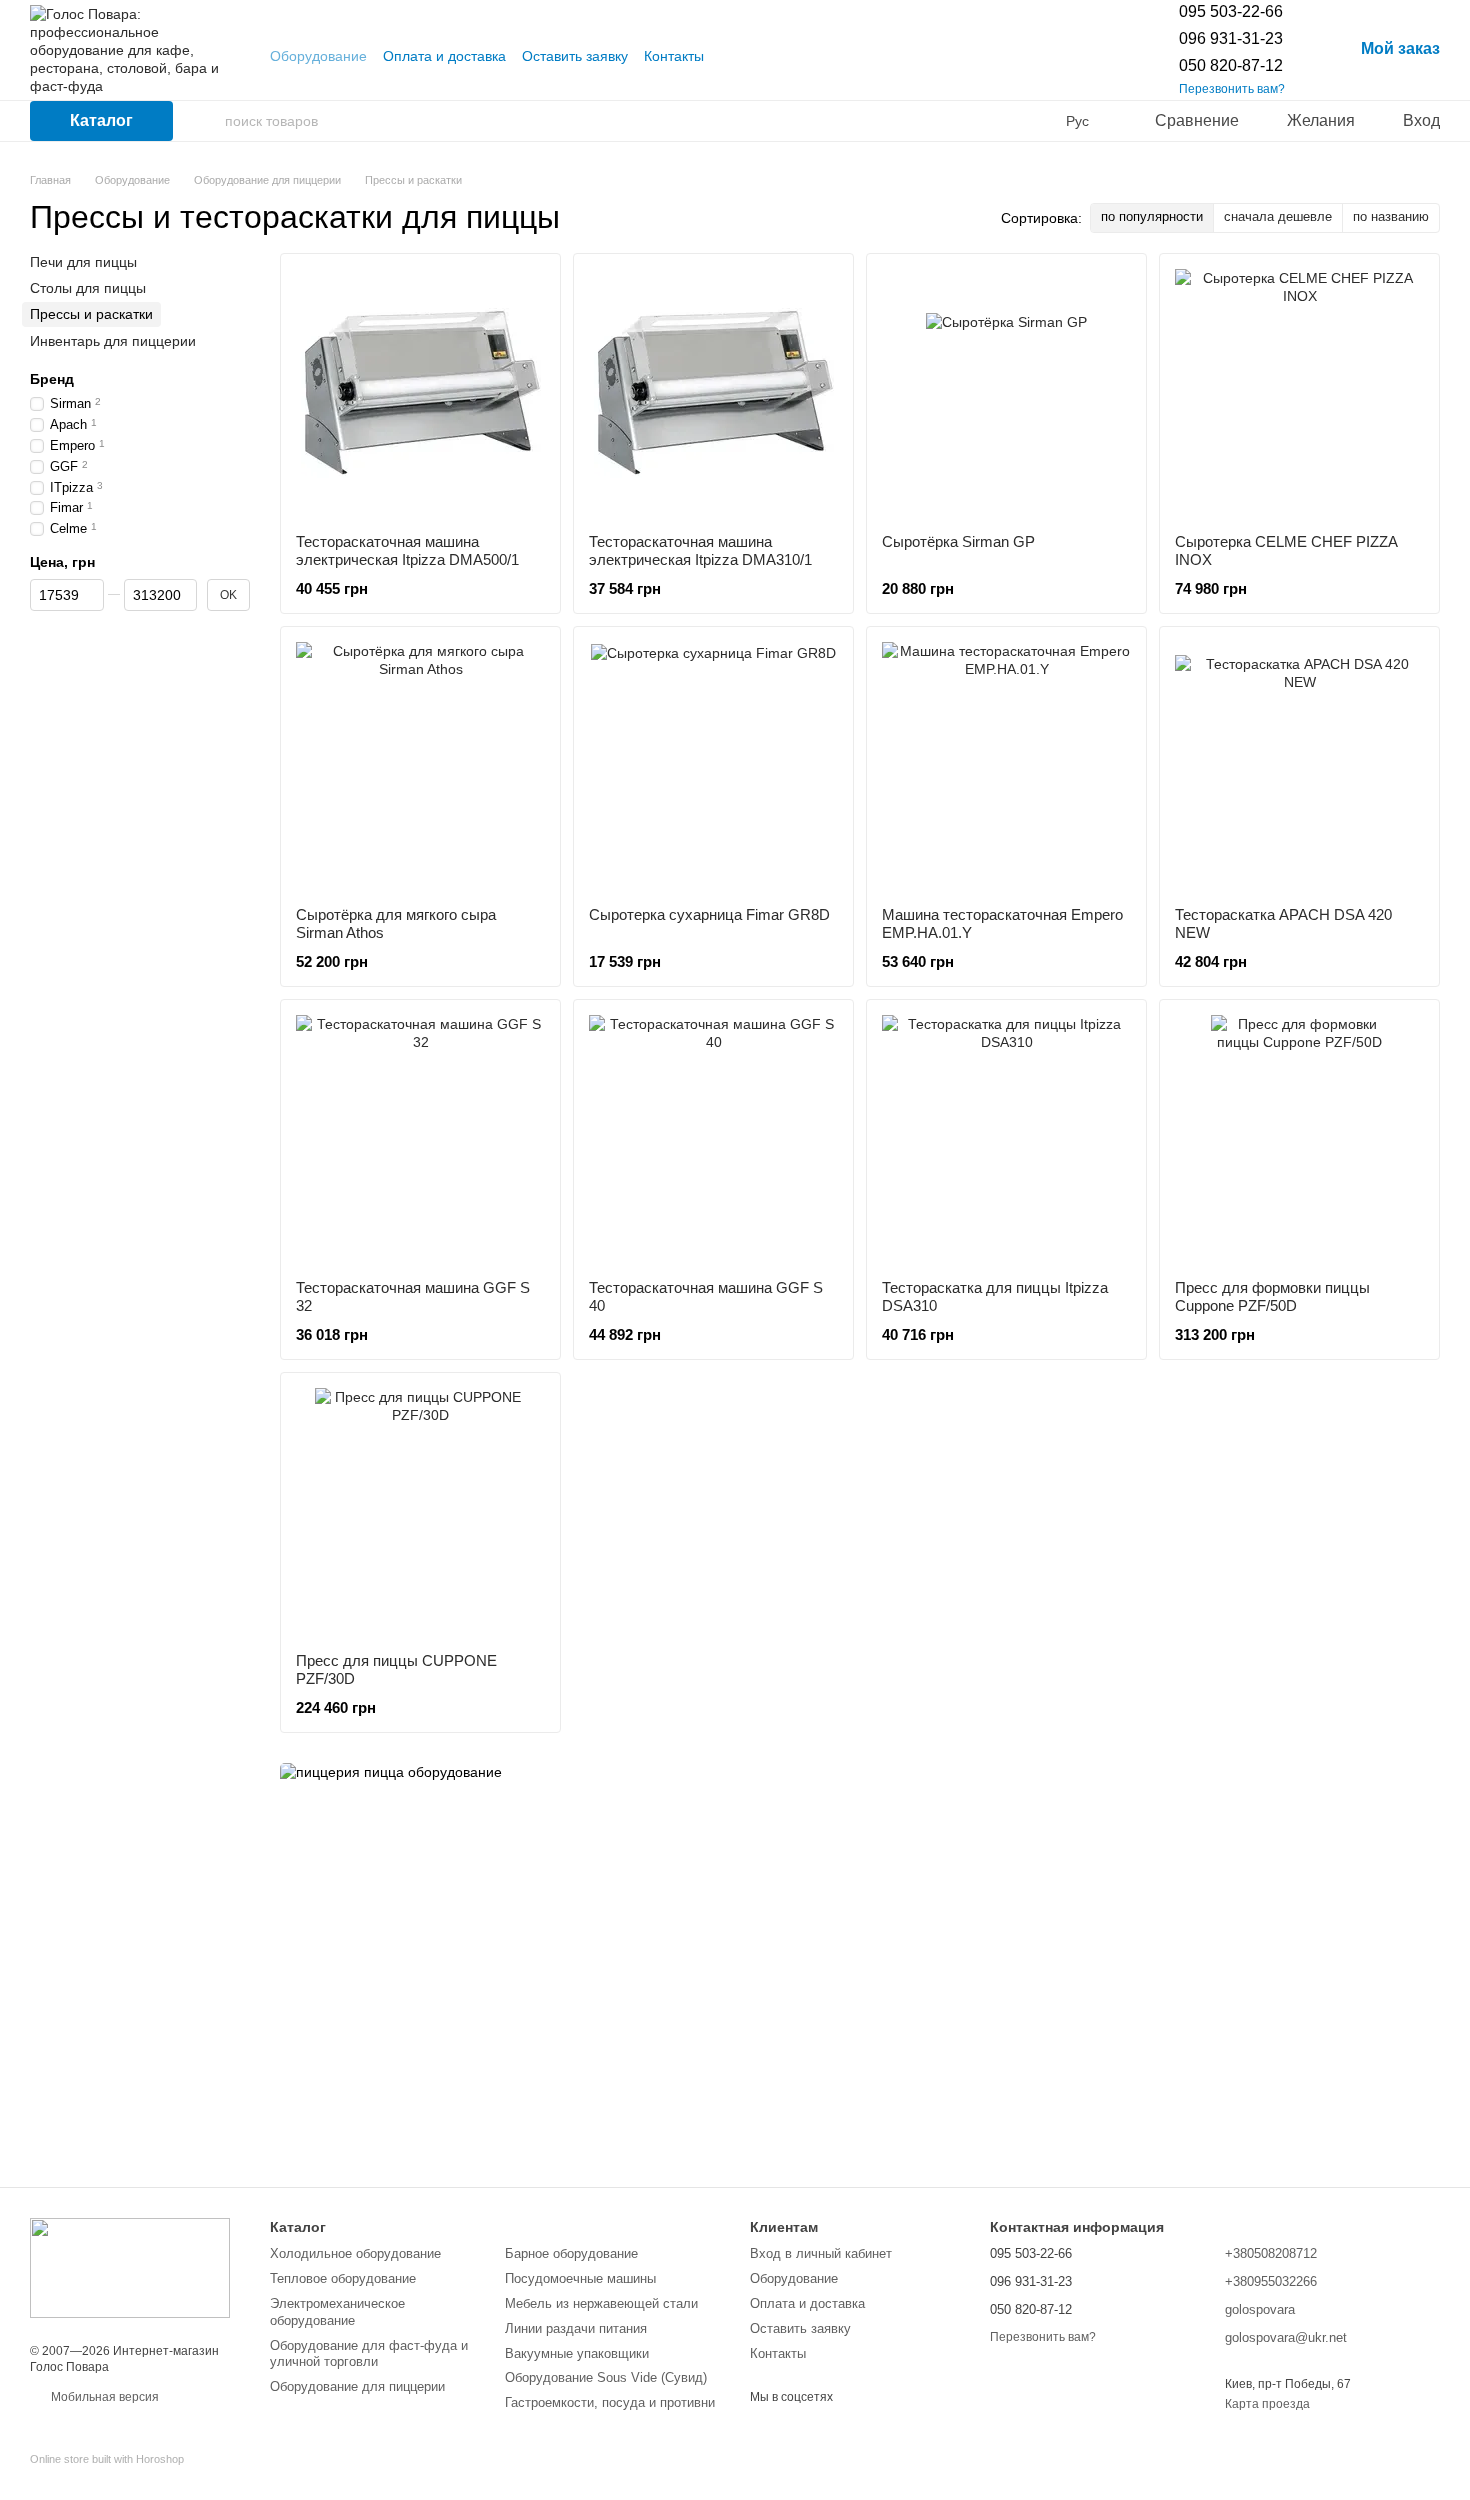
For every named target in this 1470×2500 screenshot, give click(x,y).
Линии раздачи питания (576, 2328)
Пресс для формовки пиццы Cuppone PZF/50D (1272, 1296)
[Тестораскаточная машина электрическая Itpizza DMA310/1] (713, 393)
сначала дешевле (1278, 216)
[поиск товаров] (209, 121)
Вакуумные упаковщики (577, 2353)
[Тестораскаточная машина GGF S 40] (713, 1139)
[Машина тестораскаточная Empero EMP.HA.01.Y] (1006, 766)
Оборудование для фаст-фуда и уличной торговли (369, 2354)
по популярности (1152, 216)
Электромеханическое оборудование (337, 2312)
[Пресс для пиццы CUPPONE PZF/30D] (420, 1512)
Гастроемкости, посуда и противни (610, 2402)
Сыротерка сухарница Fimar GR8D (709, 914)
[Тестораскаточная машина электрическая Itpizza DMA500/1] (420, 393)
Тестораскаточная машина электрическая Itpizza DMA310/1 (700, 550)
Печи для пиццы (83, 262)
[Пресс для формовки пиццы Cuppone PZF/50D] (1299, 1139)
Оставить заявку (575, 56)
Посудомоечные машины (580, 2278)
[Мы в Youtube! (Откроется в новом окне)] (732, 56)
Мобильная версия (103, 2397)
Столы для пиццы (88, 288)
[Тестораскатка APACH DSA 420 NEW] (1299, 766)
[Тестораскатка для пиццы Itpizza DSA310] (1006, 1139)
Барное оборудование (571, 2253)
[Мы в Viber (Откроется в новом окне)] (756, 56)
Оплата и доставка (444, 56)
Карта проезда (1267, 2404)
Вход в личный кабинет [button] (821, 2253)
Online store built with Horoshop (107, 2459)
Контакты (674, 56)
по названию (1391, 216)
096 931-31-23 (1231, 38)
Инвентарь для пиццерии (113, 340)
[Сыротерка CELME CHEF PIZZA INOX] (1299, 393)
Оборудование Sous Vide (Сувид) (606, 2377)
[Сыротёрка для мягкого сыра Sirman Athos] (420, 766)
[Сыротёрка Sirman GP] (1006, 393)
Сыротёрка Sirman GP (958, 541)
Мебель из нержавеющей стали (601, 2303)
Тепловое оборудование (343, 2278)
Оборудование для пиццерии (357, 2386)
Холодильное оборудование (355, 2253)
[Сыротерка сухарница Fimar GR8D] (713, 766)
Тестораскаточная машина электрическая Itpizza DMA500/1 (407, 550)
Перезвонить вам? (1232, 89)
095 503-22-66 (1231, 11)
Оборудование (318, 56)
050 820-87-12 (1231, 65)
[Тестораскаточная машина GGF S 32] (420, 1139)
